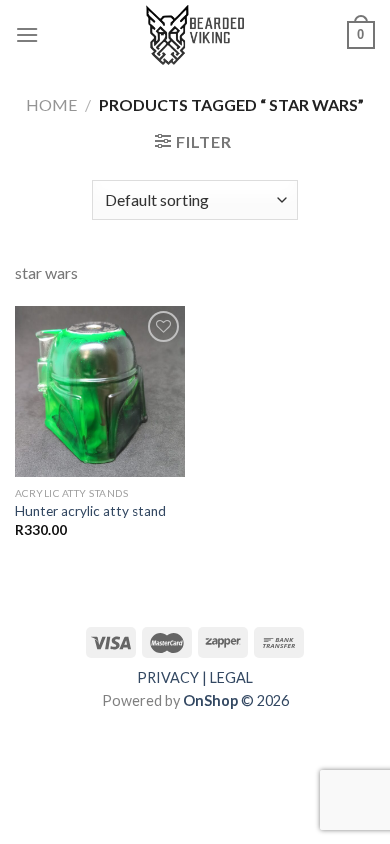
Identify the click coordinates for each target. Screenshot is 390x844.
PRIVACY (168, 677)
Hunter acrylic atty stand (90, 511)
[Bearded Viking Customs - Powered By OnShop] (195, 35)
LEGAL (231, 677)
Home (51, 104)
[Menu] (27, 34)
